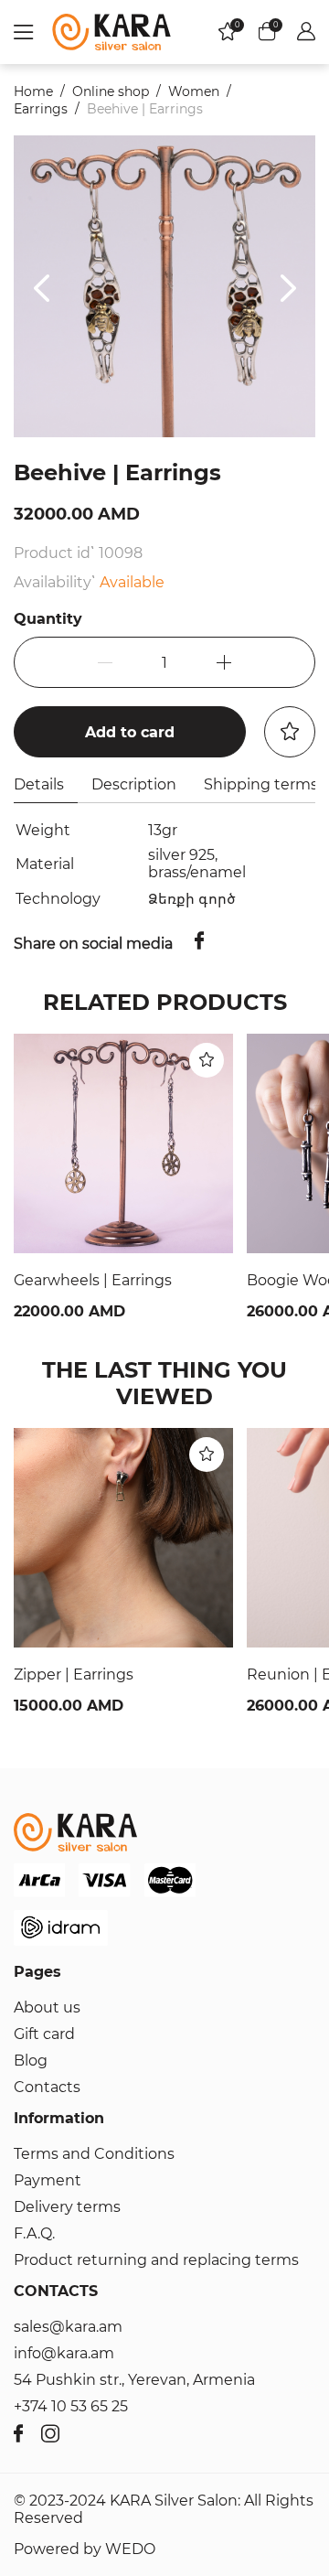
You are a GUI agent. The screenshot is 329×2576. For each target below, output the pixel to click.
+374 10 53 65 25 (71, 2406)
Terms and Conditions (94, 2154)
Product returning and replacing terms (156, 2260)
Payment (48, 2180)
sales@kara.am (68, 2327)
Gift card (44, 2034)
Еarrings (41, 109)
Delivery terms (67, 2207)
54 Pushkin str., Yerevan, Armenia (134, 2380)
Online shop (111, 91)
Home (33, 91)
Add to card (130, 732)
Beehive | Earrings (145, 109)
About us (47, 2007)
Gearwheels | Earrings (93, 1280)
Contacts (47, 2087)
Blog (31, 2061)
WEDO (130, 2549)
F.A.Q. (34, 2233)
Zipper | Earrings (74, 1674)
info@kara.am (64, 2353)
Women (194, 91)
